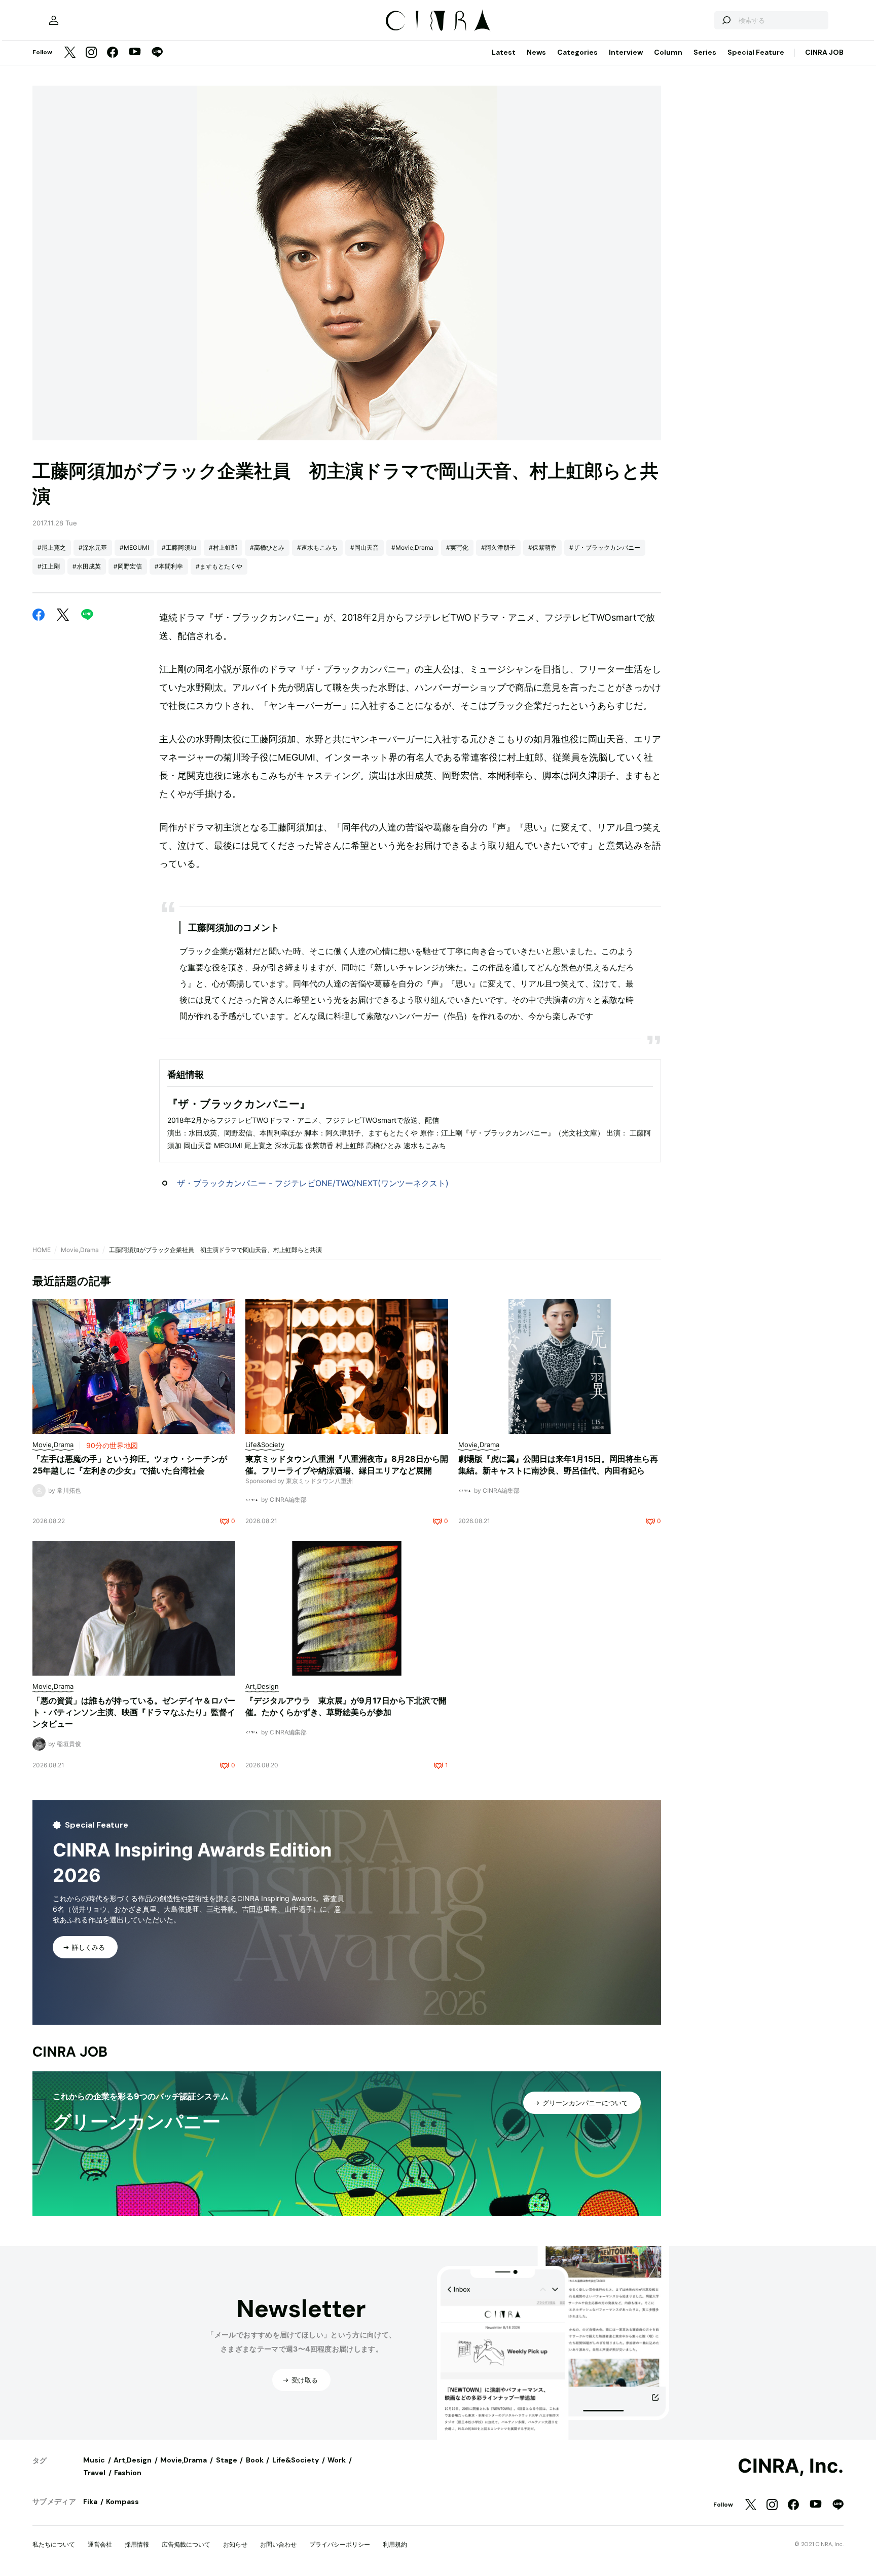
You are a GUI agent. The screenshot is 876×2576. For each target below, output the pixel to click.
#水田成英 (87, 566)
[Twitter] (70, 53)
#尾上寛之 (52, 547)
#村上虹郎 (223, 547)
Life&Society (296, 2460)
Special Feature (756, 52)
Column (668, 52)
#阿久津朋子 (498, 547)
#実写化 (457, 547)
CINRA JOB (824, 52)
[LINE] (157, 53)
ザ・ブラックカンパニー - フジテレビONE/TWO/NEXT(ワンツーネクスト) (313, 1183)
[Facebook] (113, 53)
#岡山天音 (364, 547)
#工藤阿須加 (179, 547)
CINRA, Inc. (791, 2466)
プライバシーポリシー (340, 2544)
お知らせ (235, 2544)
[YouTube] (135, 53)
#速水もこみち (317, 547)
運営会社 (100, 2544)
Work (337, 2460)
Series (705, 52)
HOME (42, 1250)
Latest (504, 52)
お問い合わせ (278, 2544)
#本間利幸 (169, 566)
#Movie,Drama (412, 547)
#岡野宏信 (128, 566)
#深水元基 (93, 547)
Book (255, 2460)
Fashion (128, 2473)
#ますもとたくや (219, 566)
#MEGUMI (134, 547)
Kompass (122, 2502)
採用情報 (137, 2544)
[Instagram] (91, 53)
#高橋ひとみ (267, 547)
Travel (94, 2473)
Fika (90, 2502)
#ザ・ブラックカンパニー (605, 547)
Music (94, 2460)
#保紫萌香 (542, 547)
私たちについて (54, 2544)
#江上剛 (49, 566)
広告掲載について (186, 2544)
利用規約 (395, 2544)
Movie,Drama (80, 1250)
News (536, 52)
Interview (626, 52)
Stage (227, 2460)
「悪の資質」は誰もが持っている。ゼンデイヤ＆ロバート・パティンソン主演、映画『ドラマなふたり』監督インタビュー (134, 1712)
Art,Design (133, 2460)
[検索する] (726, 20)
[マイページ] (54, 20)
